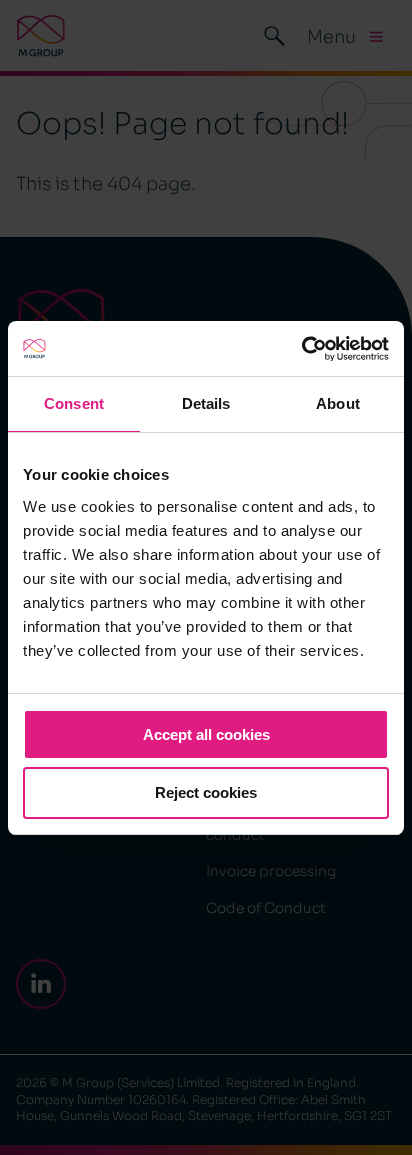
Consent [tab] (74, 403)
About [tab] (338, 403)
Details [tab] (206, 403)
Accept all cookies (206, 734)
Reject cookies (206, 792)
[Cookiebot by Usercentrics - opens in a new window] (301, 349)
